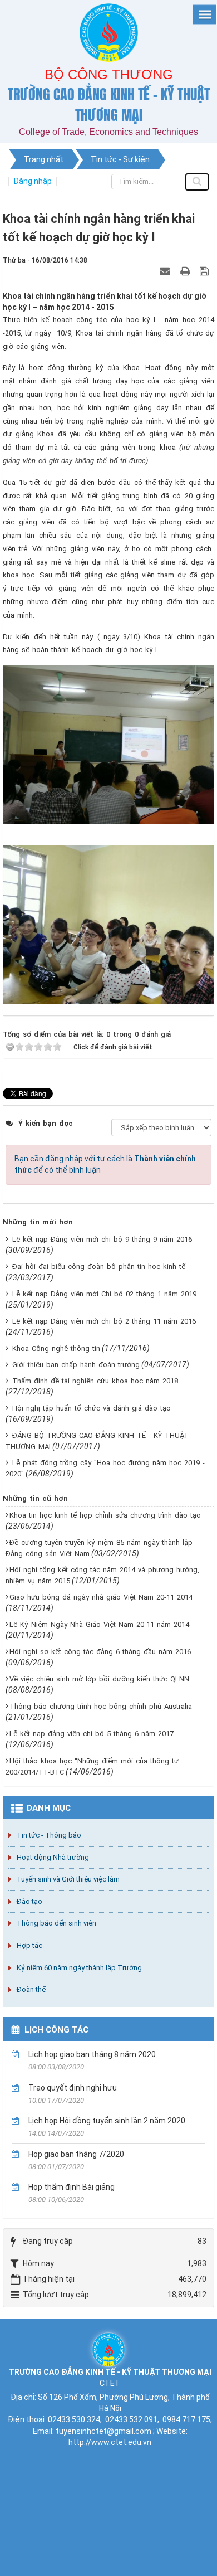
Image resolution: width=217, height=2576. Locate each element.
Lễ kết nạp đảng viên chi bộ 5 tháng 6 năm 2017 (92, 1734)
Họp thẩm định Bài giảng (71, 2187)
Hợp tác (29, 1945)
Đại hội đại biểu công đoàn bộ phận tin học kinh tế (99, 1267)
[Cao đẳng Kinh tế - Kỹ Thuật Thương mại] (108, 2349)
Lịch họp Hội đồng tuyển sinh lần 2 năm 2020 (107, 2121)
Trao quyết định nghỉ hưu (73, 2088)
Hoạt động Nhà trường (53, 1857)
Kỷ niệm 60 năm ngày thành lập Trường (79, 1968)
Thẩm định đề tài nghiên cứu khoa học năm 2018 (95, 1381)
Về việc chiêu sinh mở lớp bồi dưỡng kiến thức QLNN (99, 1679)
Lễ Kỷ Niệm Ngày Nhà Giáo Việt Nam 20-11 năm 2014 (99, 1624)
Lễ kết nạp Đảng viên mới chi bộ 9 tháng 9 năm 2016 (102, 1239)
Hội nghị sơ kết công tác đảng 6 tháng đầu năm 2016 (100, 1652)
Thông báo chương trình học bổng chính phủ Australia (101, 1706)
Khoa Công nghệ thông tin (56, 1348)
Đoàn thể (31, 1989)
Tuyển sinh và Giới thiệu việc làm (68, 1879)
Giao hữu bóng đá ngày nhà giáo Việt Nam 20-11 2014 (101, 1597)
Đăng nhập (33, 181)
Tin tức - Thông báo (49, 1835)
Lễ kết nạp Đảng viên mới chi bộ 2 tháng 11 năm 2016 (104, 1321)
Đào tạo (29, 1901)
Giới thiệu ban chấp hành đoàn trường (76, 1365)
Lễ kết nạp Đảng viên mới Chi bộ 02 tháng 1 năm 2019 (104, 1294)
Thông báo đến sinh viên (56, 1923)
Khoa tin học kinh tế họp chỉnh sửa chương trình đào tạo (105, 1515)
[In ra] (186, 271)
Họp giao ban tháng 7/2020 (76, 2154)
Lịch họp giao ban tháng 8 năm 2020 (92, 2054)
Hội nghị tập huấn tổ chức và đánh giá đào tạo (92, 1408)
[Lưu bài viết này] (206, 271)
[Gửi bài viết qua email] (166, 271)
